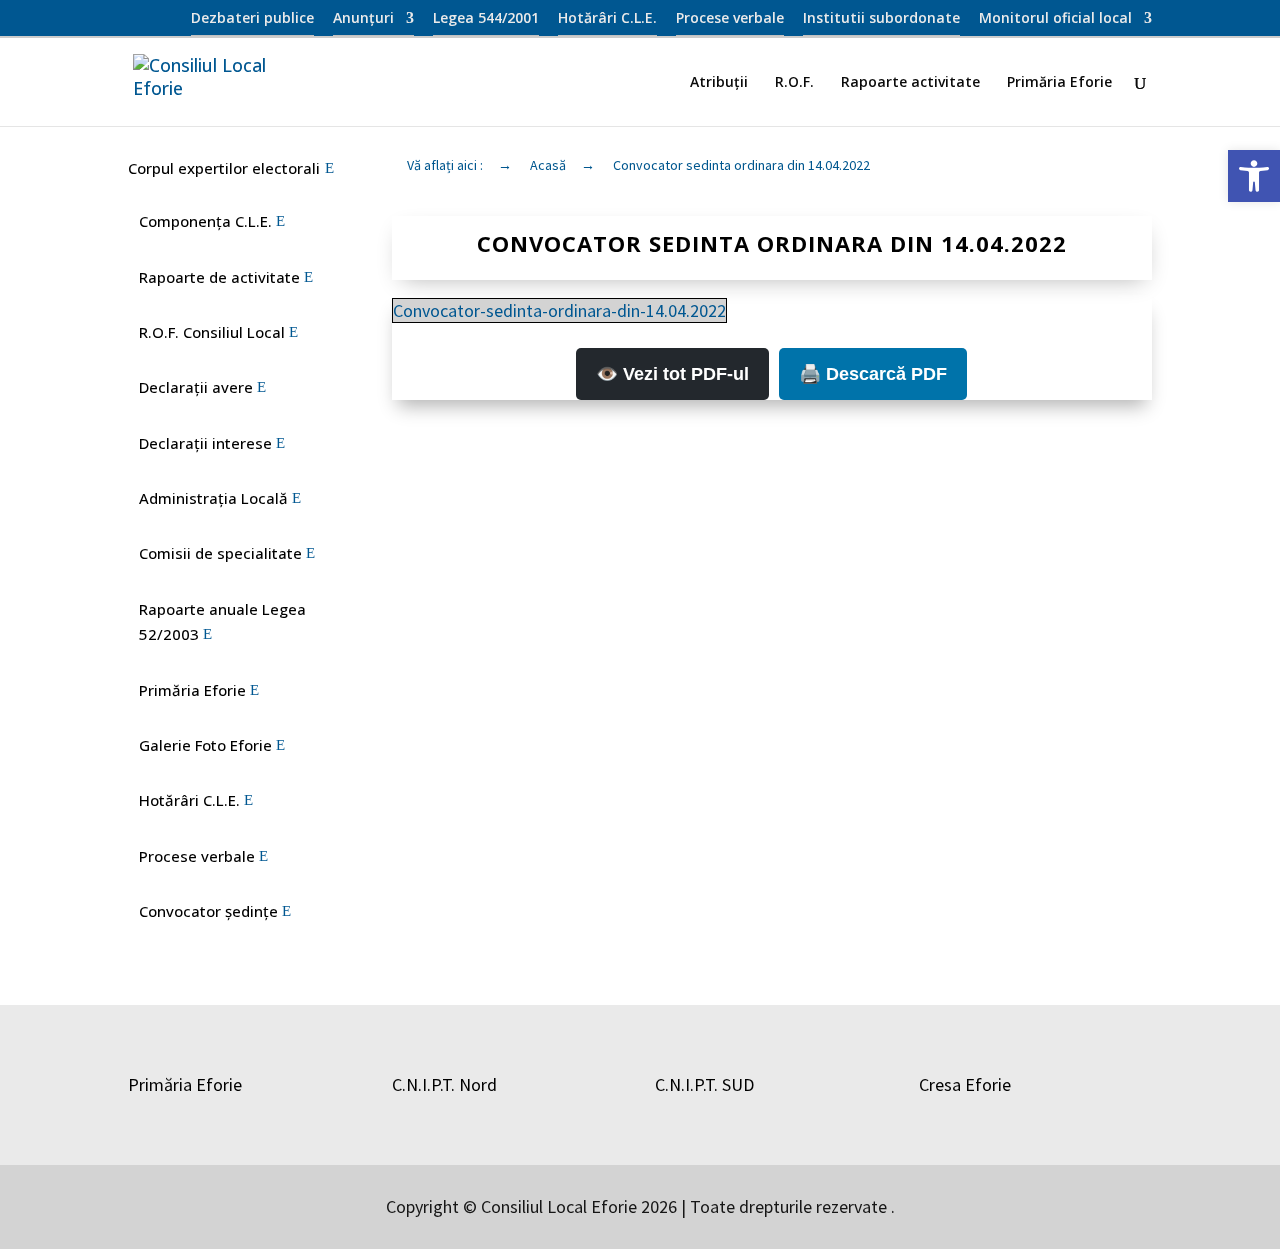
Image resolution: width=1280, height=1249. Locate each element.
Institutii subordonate (881, 19)
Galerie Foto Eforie (205, 745)
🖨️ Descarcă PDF (873, 374)
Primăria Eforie (1059, 83)
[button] (1254, 176)
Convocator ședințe (208, 911)
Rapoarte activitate (910, 83)
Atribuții (719, 83)
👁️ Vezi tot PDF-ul (672, 374)
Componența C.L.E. (205, 221)
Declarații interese (205, 443)
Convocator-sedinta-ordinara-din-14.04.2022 (559, 310)
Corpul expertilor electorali (224, 168)
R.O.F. (794, 83)
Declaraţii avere (196, 387)
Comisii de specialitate (220, 553)
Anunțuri (363, 19)
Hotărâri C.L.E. (607, 19)
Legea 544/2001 (486, 19)
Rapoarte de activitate (219, 277)
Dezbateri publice (252, 19)
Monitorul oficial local (1055, 19)
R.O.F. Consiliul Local (212, 332)
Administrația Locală (213, 498)
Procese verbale (730, 19)
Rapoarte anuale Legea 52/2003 (222, 622)
